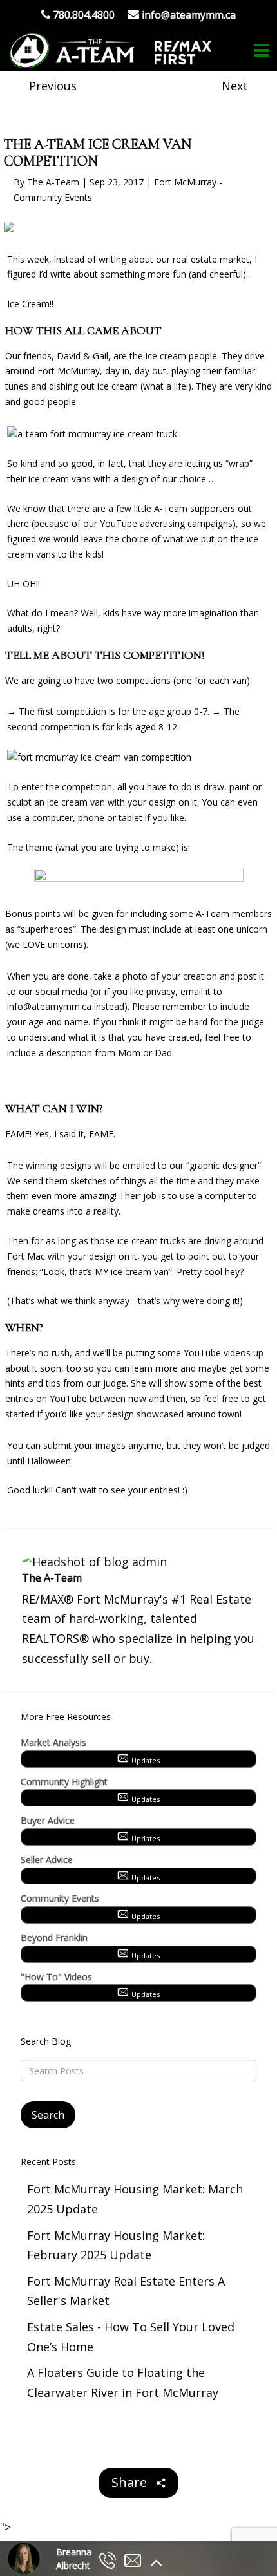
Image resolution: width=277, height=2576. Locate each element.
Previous (53, 86)
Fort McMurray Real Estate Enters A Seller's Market (126, 2291)
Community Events (60, 1898)
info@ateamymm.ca (49, 1006)
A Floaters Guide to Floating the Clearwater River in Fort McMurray (123, 2382)
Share (131, 2482)
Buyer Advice (48, 1820)
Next (235, 86)
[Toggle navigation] (262, 51)
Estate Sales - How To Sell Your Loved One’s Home (131, 2337)
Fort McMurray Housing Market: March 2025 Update (135, 2199)
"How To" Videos (56, 1977)
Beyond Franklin (54, 1937)
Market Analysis (53, 1742)
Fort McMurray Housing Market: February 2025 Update (116, 2245)
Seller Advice (47, 1860)
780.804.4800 (82, 15)
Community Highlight (64, 1782)
